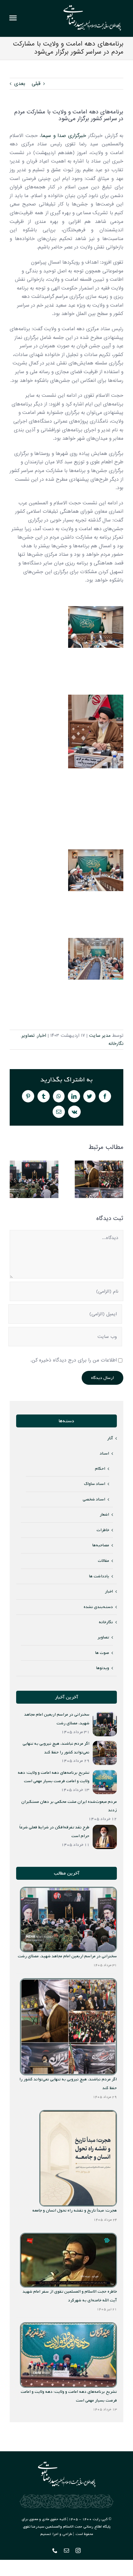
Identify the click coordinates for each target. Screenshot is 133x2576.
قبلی (36, 84)
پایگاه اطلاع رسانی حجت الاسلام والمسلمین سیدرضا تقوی (67, 2527)
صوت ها (102, 1653)
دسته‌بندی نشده (98, 1607)
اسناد (104, 1453)
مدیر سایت (100, 1036)
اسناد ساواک (95, 1484)
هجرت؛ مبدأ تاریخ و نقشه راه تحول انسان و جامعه (75, 2210)
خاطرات (103, 1530)
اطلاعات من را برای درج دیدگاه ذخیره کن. (74, 1360)
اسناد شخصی (94, 1499)
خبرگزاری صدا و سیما (65, 136)
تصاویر (28, 1036)
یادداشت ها (99, 1576)
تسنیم (46, 2534)
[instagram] (78, 2550)
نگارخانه (116, 1044)
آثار (110, 1438)
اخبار (42, 1036)
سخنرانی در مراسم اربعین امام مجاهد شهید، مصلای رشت (34, 1179)
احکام (100, 1469)
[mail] (66, 2550)
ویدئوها (103, 1668)
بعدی (20, 84)
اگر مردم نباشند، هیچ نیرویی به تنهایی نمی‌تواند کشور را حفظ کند (99, 1179)
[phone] (55, 2550)
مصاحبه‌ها (101, 1545)
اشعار (104, 1514)
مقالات (103, 1561)
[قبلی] (15, 1179)
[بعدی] (118, 1179)
